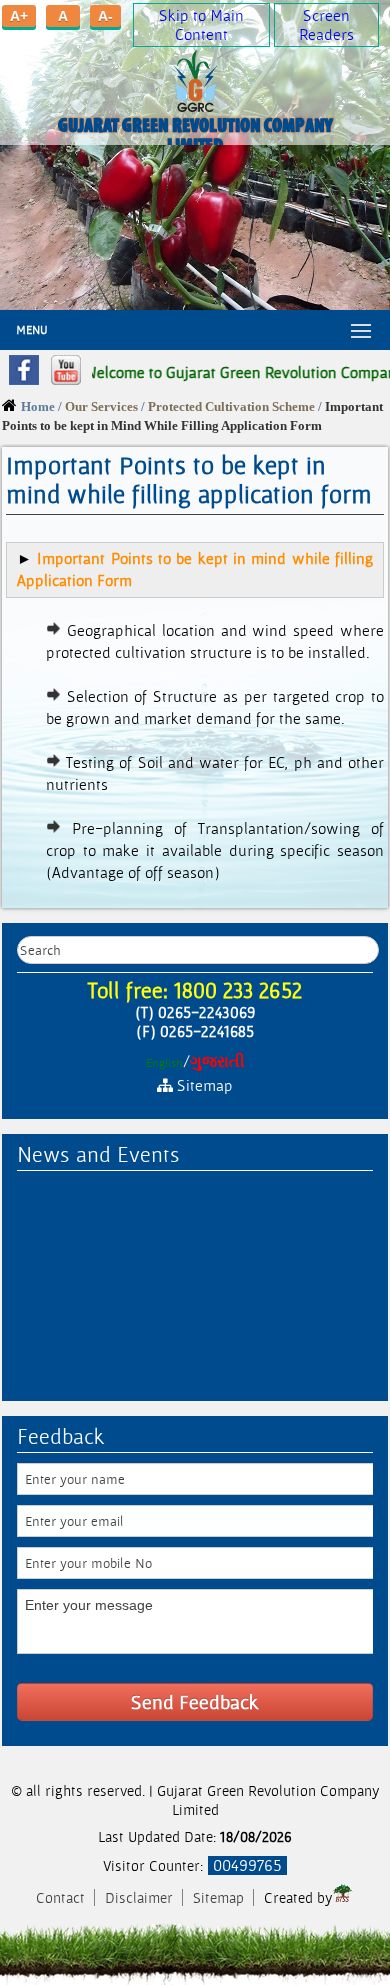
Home (38, 407)
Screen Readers (326, 25)
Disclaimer (141, 1897)
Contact (62, 1897)
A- (105, 16)
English (164, 1063)
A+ (19, 16)
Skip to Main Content (201, 25)
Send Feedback (195, 1702)
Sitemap (218, 1897)
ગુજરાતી (217, 1061)
